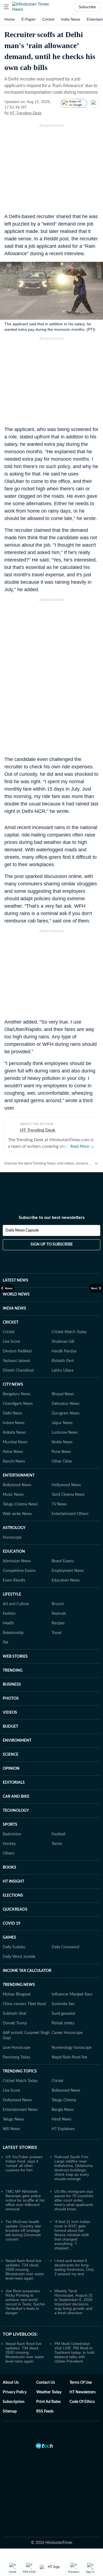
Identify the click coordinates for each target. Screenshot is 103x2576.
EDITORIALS (14, 1783)
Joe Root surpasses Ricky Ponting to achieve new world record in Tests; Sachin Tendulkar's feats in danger (25, 2302)
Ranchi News (14, 1461)
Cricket (48, 19)
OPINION (11, 1769)
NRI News (11, 2129)
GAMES (9, 1938)
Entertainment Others (70, 1514)
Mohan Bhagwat (17, 1994)
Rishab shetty (63, 2023)
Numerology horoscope (72, 2048)
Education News (66, 1580)
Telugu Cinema (64, 2100)
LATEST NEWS (16, 1280)
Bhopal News (63, 1394)
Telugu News (13, 2119)
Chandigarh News (18, 1404)
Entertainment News (20, 2110)
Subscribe (87, 7)
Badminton (12, 1834)
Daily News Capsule (22, 1230)
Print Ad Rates (48, 2402)
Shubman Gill (63, 1342)
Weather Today (49, 2392)
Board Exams (63, 1561)
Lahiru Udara (62, 1371)
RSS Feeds (45, 2411)
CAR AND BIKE (16, 1797)
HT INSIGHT (13, 1882)
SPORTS (10, 1825)
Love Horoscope (16, 2048)
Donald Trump (15, 2023)
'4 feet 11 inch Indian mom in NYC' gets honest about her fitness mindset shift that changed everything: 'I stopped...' (72, 2235)
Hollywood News (66, 1485)
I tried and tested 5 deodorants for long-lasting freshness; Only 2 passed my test (74, 2267)
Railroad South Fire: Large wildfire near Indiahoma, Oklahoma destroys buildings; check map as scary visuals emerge (74, 2168)
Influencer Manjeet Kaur (72, 1994)
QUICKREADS (15, 1910)
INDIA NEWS (14, 1308)
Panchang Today (16, 2057)
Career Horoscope (67, 2033)
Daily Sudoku (14, 1947)
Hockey (9, 1844)
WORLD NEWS (16, 1294)
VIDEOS (10, 1713)
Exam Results (14, 1580)
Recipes (58, 1623)
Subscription (14, 2402)
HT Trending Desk (26, 113)
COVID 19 (12, 1924)
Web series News (17, 1514)
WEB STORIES (15, 1657)
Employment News (68, 1571)
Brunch (58, 1604)
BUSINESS (12, 1685)
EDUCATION (14, 1552)
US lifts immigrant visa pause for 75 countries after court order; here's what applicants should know (74, 2200)
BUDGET (10, 1727)
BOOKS (9, 1868)
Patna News (13, 1452)
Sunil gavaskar (64, 2014)
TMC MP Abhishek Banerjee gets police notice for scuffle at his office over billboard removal (25, 2200)
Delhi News (12, 1413)
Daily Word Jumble (19, 1957)
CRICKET (11, 1322)
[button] (6, 7)
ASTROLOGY (14, 1528)
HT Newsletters (83, 2392)
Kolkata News (14, 1433)
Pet (5, 1643)
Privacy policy (15, 2392)
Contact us (46, 2383)
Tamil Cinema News (68, 1495)
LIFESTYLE (12, 1594)
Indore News (14, 1423)
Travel (56, 1633)
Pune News (61, 1452)
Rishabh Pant (63, 1361)
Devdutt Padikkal (17, 1351)
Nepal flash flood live (69, 2057)
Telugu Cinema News (20, 1504)
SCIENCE (11, 1755)
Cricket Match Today (69, 1332)
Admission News (17, 1561)
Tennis (57, 1844)
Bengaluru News (17, 1394)
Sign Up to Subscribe (52, 1244)
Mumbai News (15, 1442)
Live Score (11, 1342)
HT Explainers (63, 2129)
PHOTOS (11, 1699)
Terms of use (81, 2383)
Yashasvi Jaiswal (16, 1361)
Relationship (13, 1633)
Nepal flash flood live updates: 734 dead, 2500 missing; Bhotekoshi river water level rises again (25, 2269)
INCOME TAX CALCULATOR (27, 1971)
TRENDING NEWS (19, 1985)
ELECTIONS (13, 1896)
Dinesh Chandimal (18, 1371)
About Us (11, 2383)
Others (9, 1854)
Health (8, 1623)
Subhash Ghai (14, 2014)
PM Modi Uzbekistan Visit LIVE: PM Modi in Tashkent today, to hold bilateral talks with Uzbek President (74, 2352)
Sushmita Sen (63, 2004)
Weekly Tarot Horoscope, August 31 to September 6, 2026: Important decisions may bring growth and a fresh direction (74, 2302)
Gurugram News (66, 1413)
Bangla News (63, 2110)
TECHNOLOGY (16, 1811)
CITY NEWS (13, 1385)
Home (10, 19)
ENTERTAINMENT (19, 1475)
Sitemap (10, 2411)
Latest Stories (20, 2147)
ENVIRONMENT (17, 1741)
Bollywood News (17, 1485)
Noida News (62, 1442)
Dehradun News (66, 1404)
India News (71, 19)
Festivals (59, 1614)
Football (58, 1834)
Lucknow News (65, 1433)
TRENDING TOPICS (20, 2071)
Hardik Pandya (64, 1351)
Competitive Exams (19, 1571)
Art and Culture (16, 1604)
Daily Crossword (66, 1947)
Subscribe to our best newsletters (52, 1218)
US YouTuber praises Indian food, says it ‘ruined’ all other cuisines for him (24, 2163)
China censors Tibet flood (24, 2004)
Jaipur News (62, 1423)
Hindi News (62, 2119)
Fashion (9, 1614)
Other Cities (62, 1461)
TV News (59, 1504)
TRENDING (13, 1671)
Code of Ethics (82, 2402)
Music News (13, 1495)
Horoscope (12, 1538)
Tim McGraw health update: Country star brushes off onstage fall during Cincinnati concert (23, 2230)
